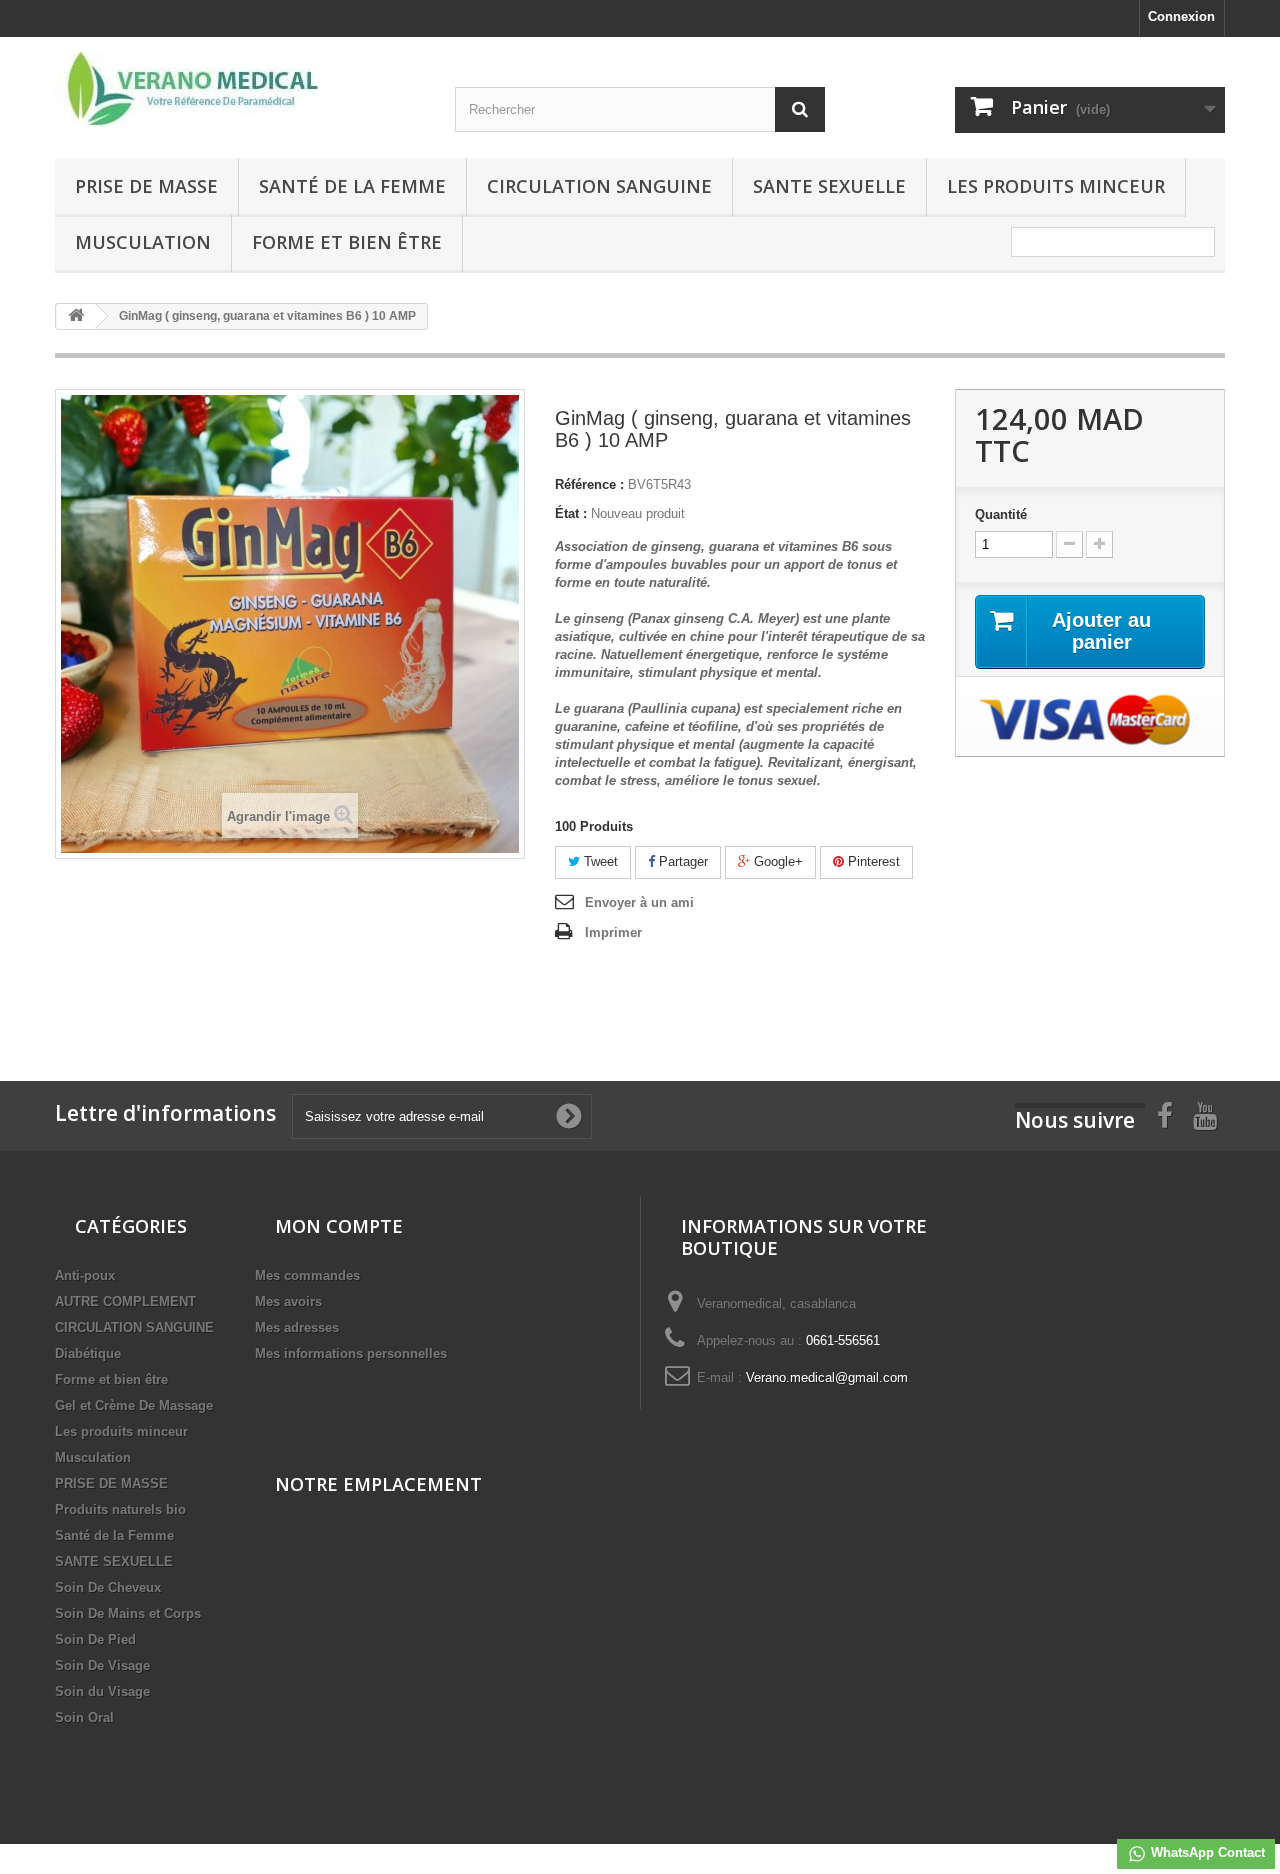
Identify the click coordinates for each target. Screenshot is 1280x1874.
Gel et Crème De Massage (134, 1405)
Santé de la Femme (352, 186)
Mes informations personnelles (351, 1353)
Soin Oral (84, 1717)
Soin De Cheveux (108, 1587)
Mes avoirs (288, 1301)
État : (571, 513)
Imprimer (613, 932)
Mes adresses (297, 1327)
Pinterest (872, 861)
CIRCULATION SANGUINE (599, 186)
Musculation (143, 242)
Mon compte (339, 1226)
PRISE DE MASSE (146, 186)
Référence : (589, 484)
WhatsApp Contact (1206, 1852)
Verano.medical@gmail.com (827, 1377)
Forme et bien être (347, 242)
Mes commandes (307, 1275)
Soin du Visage (102, 1691)
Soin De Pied (95, 1639)
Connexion (1181, 16)
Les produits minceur (1056, 186)
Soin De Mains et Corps (128, 1613)
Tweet (599, 861)
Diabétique (88, 1353)
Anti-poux (85, 1275)
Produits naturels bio (120, 1509)
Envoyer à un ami (639, 902)
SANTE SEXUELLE (829, 186)
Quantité (1001, 514)
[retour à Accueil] (76, 316)
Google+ (776, 861)
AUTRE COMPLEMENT (125, 1301)
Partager (681, 861)
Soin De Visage (102, 1665)
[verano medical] (240, 89)
